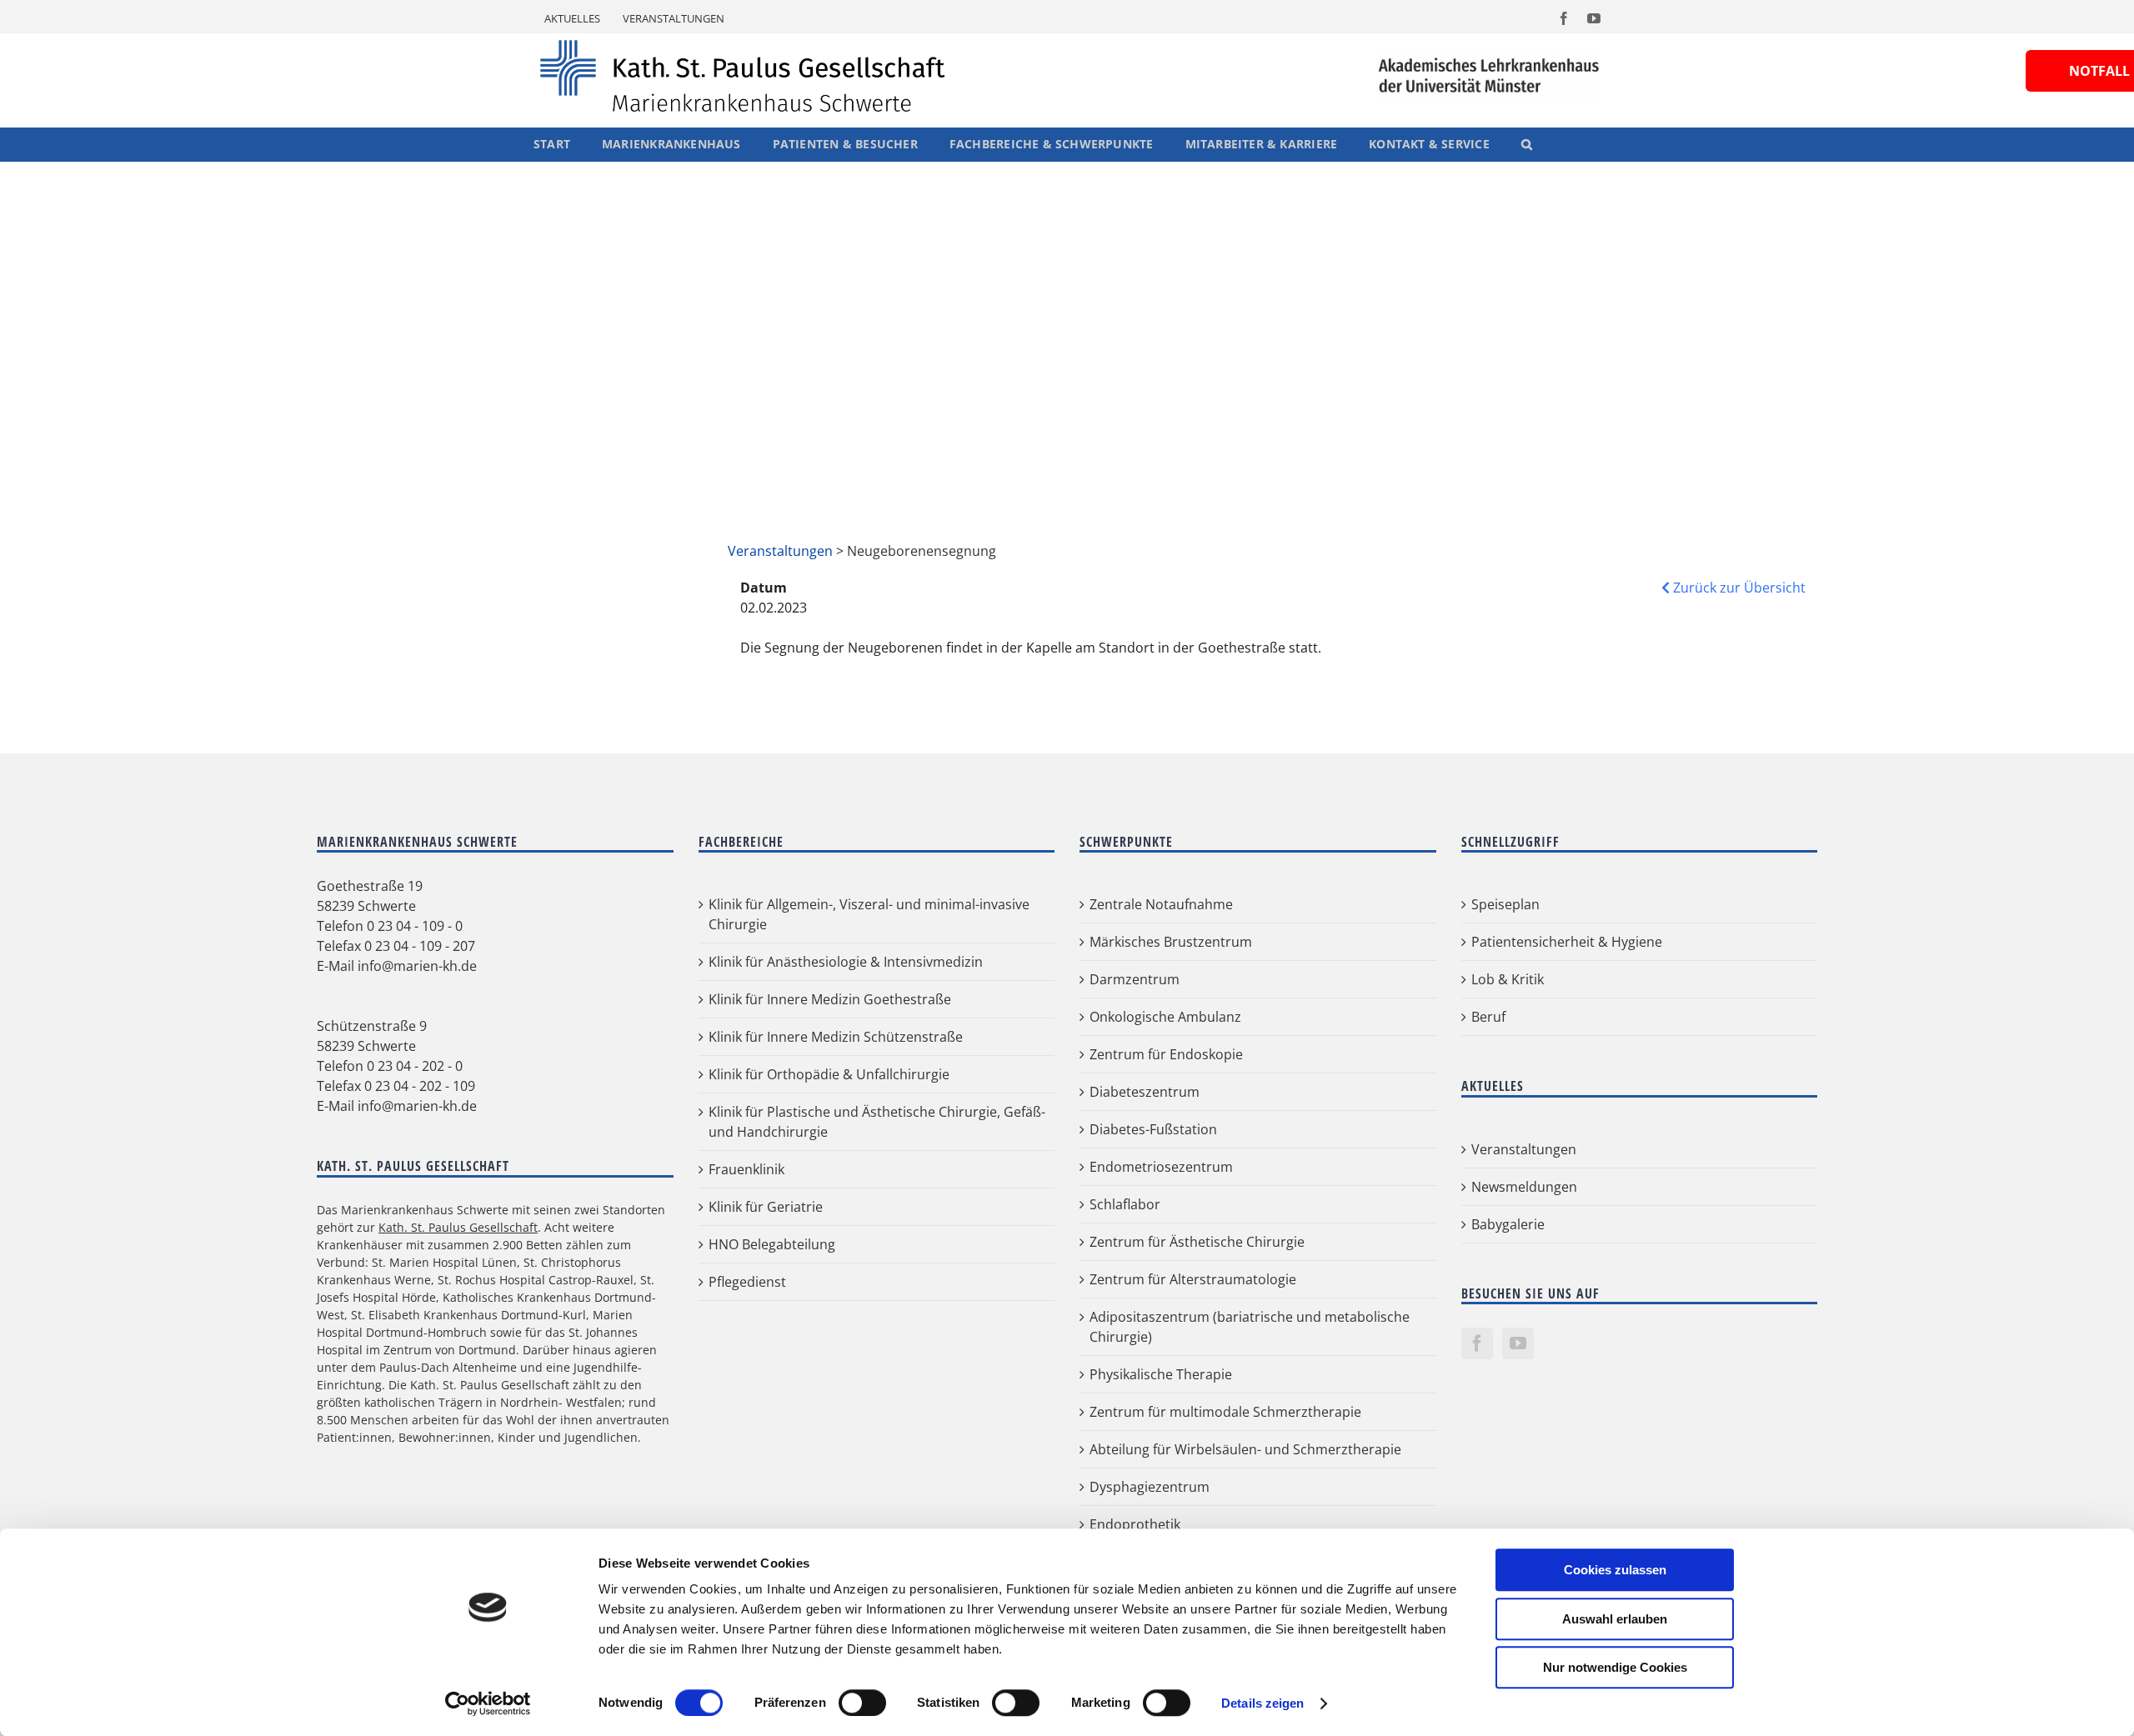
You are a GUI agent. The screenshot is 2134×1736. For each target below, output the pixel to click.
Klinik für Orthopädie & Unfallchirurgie (829, 1074)
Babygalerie (1508, 1224)
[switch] (862, 1703)
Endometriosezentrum (1161, 1167)
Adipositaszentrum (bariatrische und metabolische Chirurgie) (1250, 1327)
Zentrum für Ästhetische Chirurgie (1197, 1242)
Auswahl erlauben (1615, 1619)
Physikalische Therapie (1161, 1374)
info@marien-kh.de (417, 966)
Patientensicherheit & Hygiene (1567, 942)
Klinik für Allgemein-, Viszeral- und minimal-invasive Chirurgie (869, 914)
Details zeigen (1262, 1703)
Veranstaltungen (780, 551)
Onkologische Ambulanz (1165, 1017)
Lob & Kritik (1508, 979)
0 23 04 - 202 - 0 (415, 1066)
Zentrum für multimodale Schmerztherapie (1225, 1412)
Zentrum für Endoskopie (1166, 1054)
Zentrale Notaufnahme (1161, 904)
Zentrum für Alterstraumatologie (1193, 1279)
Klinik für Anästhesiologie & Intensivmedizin (846, 962)
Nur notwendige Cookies (1615, 1667)
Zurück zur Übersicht (1738, 588)
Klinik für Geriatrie (766, 1207)
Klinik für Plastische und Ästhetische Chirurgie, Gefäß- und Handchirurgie (877, 1122)
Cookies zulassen (1615, 1570)
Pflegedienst (747, 1282)
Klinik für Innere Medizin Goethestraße (830, 999)
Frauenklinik (746, 1169)
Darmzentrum (1135, 979)
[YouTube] (1518, 1343)
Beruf (1488, 1017)
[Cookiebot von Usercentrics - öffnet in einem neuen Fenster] (488, 1703)
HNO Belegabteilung (772, 1244)
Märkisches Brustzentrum (1171, 942)
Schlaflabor (1125, 1204)
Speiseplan (1505, 904)
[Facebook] (1477, 1343)
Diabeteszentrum (1145, 1092)
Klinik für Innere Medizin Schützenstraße (836, 1037)
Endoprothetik (1135, 1524)
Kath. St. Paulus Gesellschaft (458, 1227)
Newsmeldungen (1524, 1187)
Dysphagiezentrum (1150, 1487)
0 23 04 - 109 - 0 (415, 926)
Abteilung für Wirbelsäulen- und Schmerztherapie (1245, 1449)
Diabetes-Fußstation (1153, 1129)
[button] (1527, 144)
